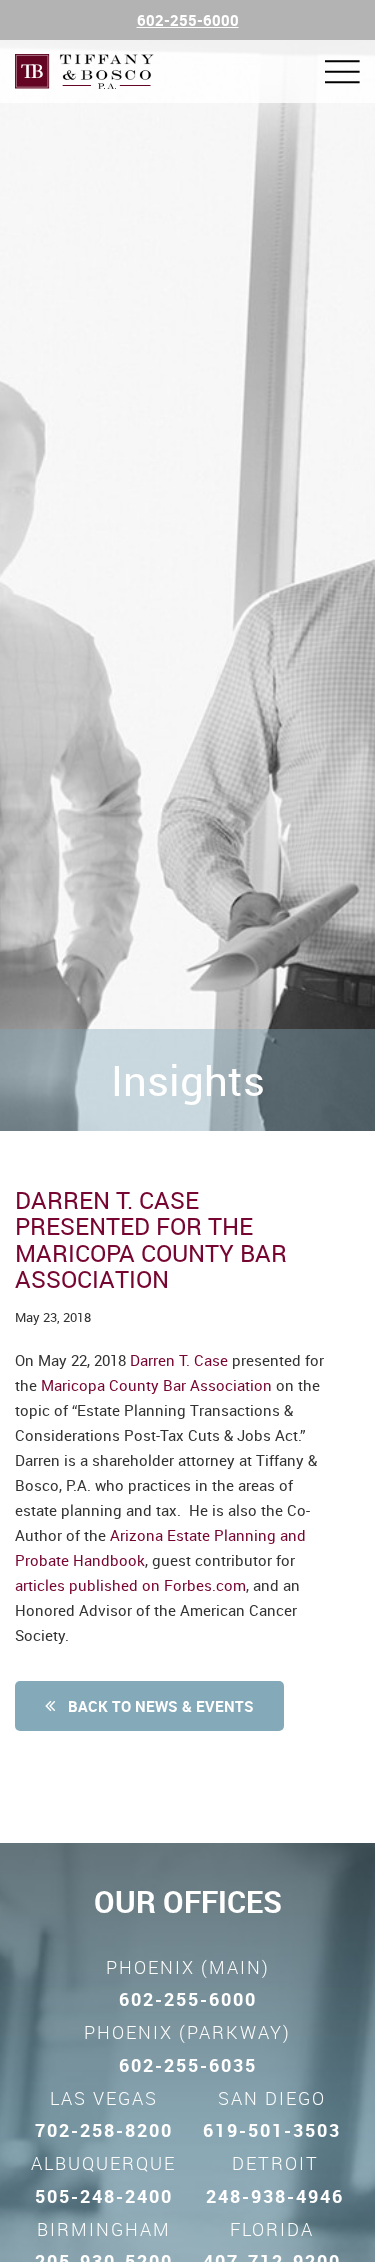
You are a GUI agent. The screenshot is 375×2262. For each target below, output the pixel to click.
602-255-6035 (188, 2065)
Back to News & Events (159, 1706)
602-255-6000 (188, 20)
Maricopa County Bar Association (156, 1385)
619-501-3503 (272, 2130)
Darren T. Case (179, 1360)
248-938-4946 (275, 2196)
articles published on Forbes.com (130, 1585)
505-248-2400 (104, 2196)
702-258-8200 (104, 2130)
